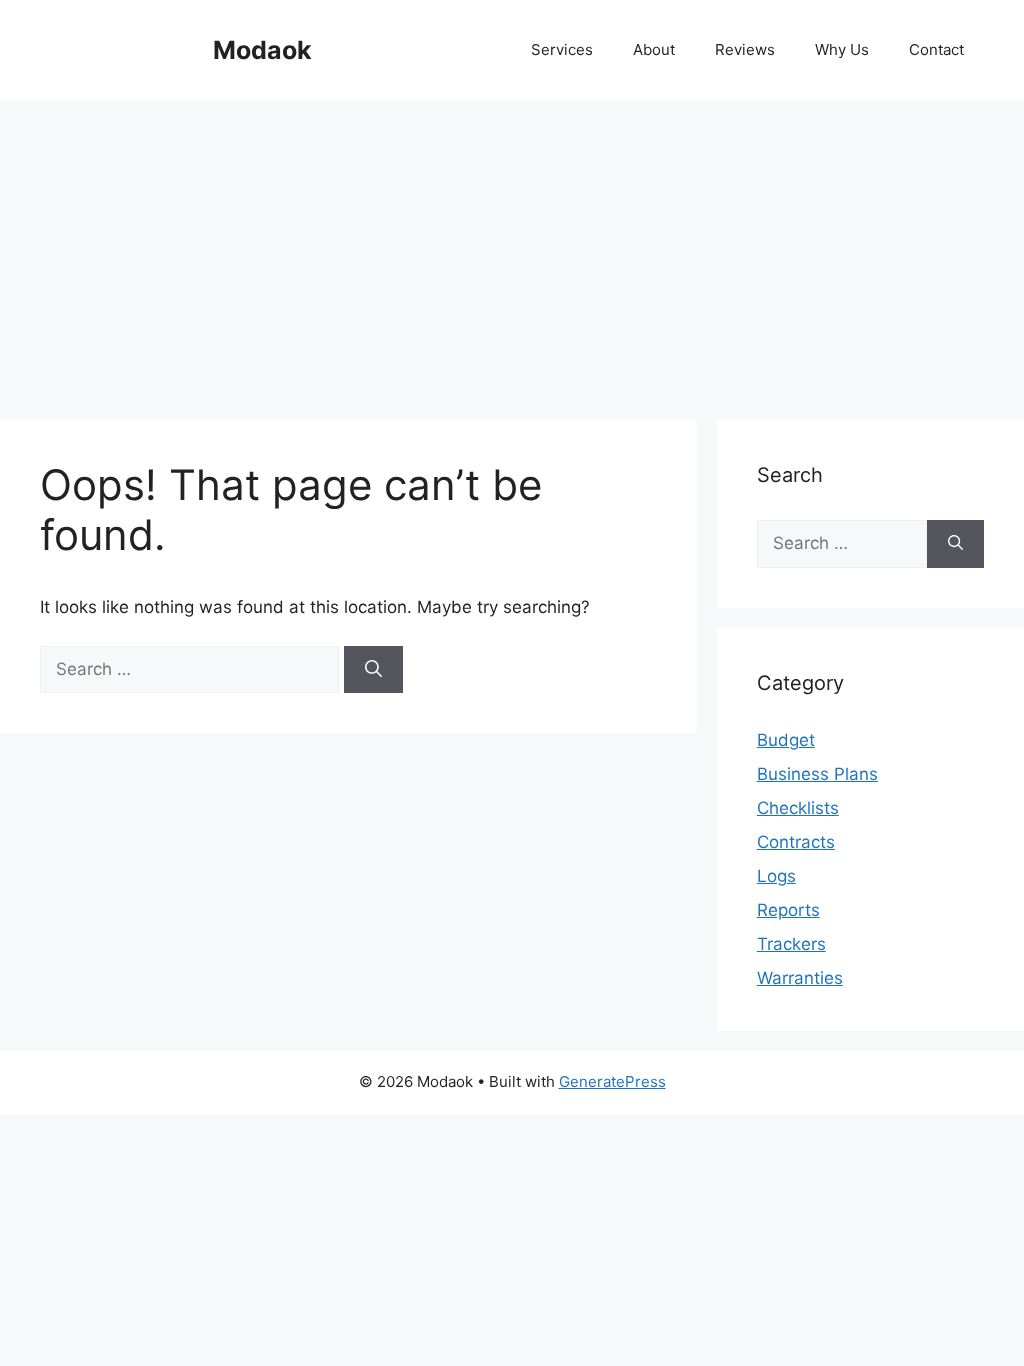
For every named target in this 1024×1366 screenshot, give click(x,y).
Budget (786, 740)
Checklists (798, 808)
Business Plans (817, 774)
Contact (936, 49)
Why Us (842, 49)
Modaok (262, 50)
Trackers (791, 944)
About (654, 49)
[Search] (373, 670)
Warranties (800, 978)
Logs (776, 876)
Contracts (796, 842)
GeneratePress (612, 1081)
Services (562, 49)
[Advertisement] (512, 250)
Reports (788, 910)
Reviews (745, 49)
